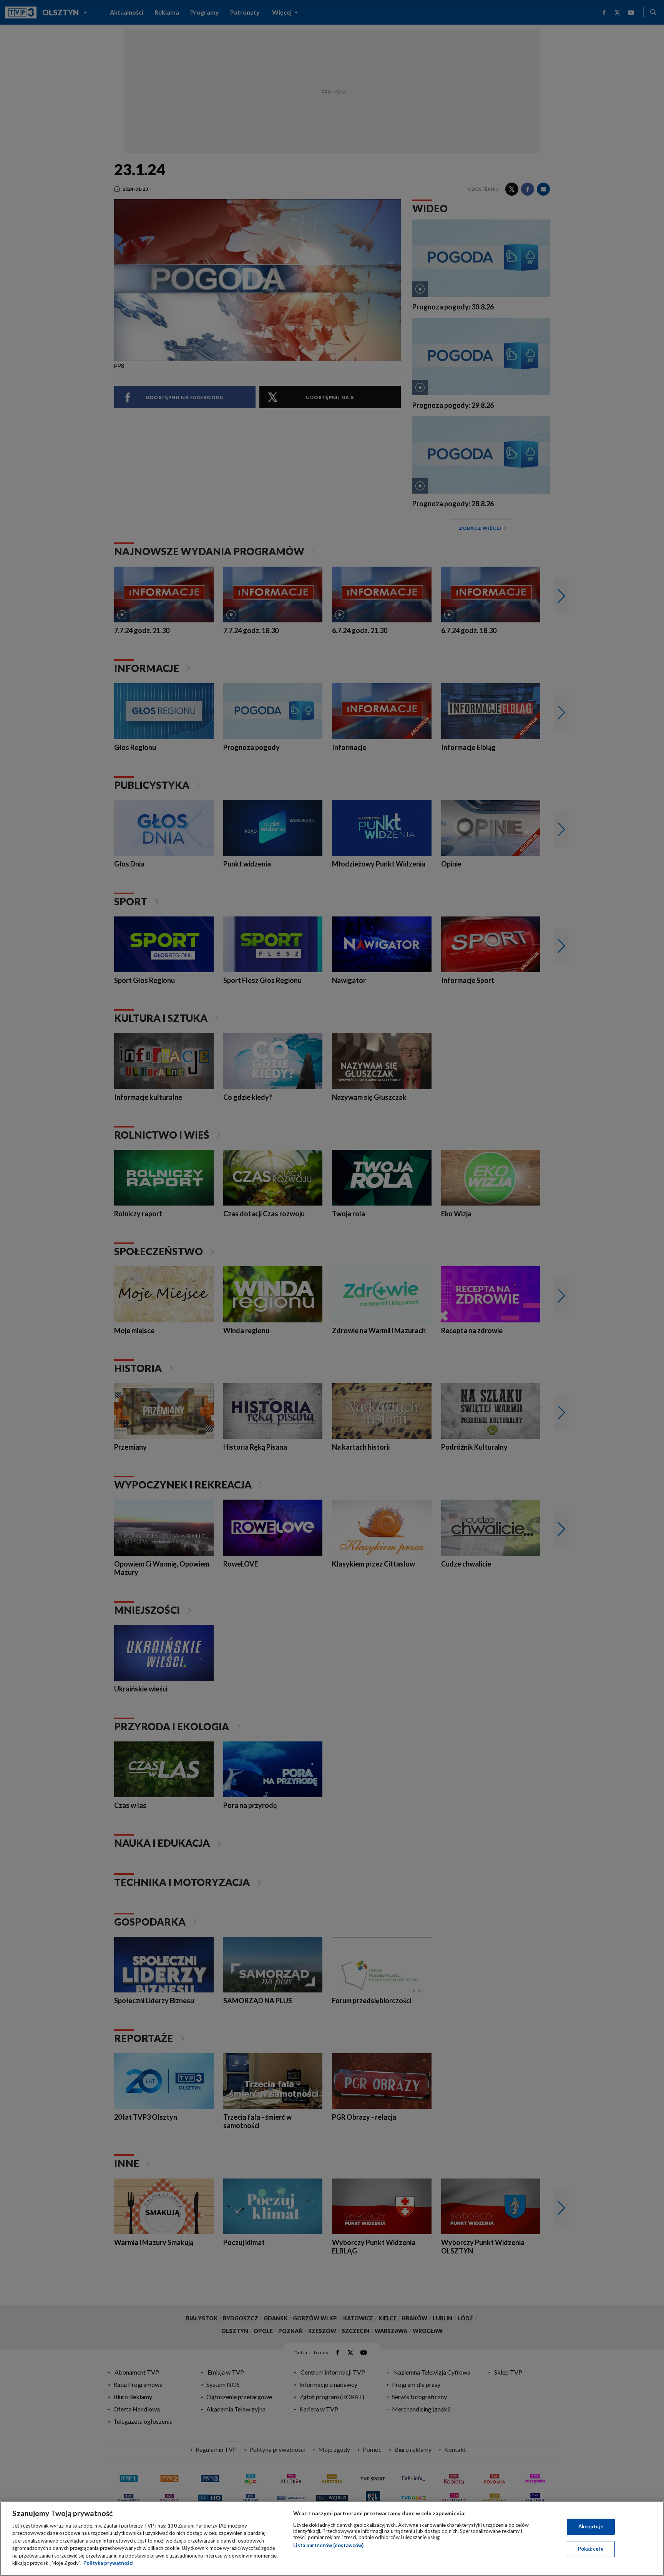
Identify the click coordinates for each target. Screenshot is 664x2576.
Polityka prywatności (109, 2563)
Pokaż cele (591, 2549)
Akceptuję (591, 2526)
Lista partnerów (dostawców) (328, 2545)
